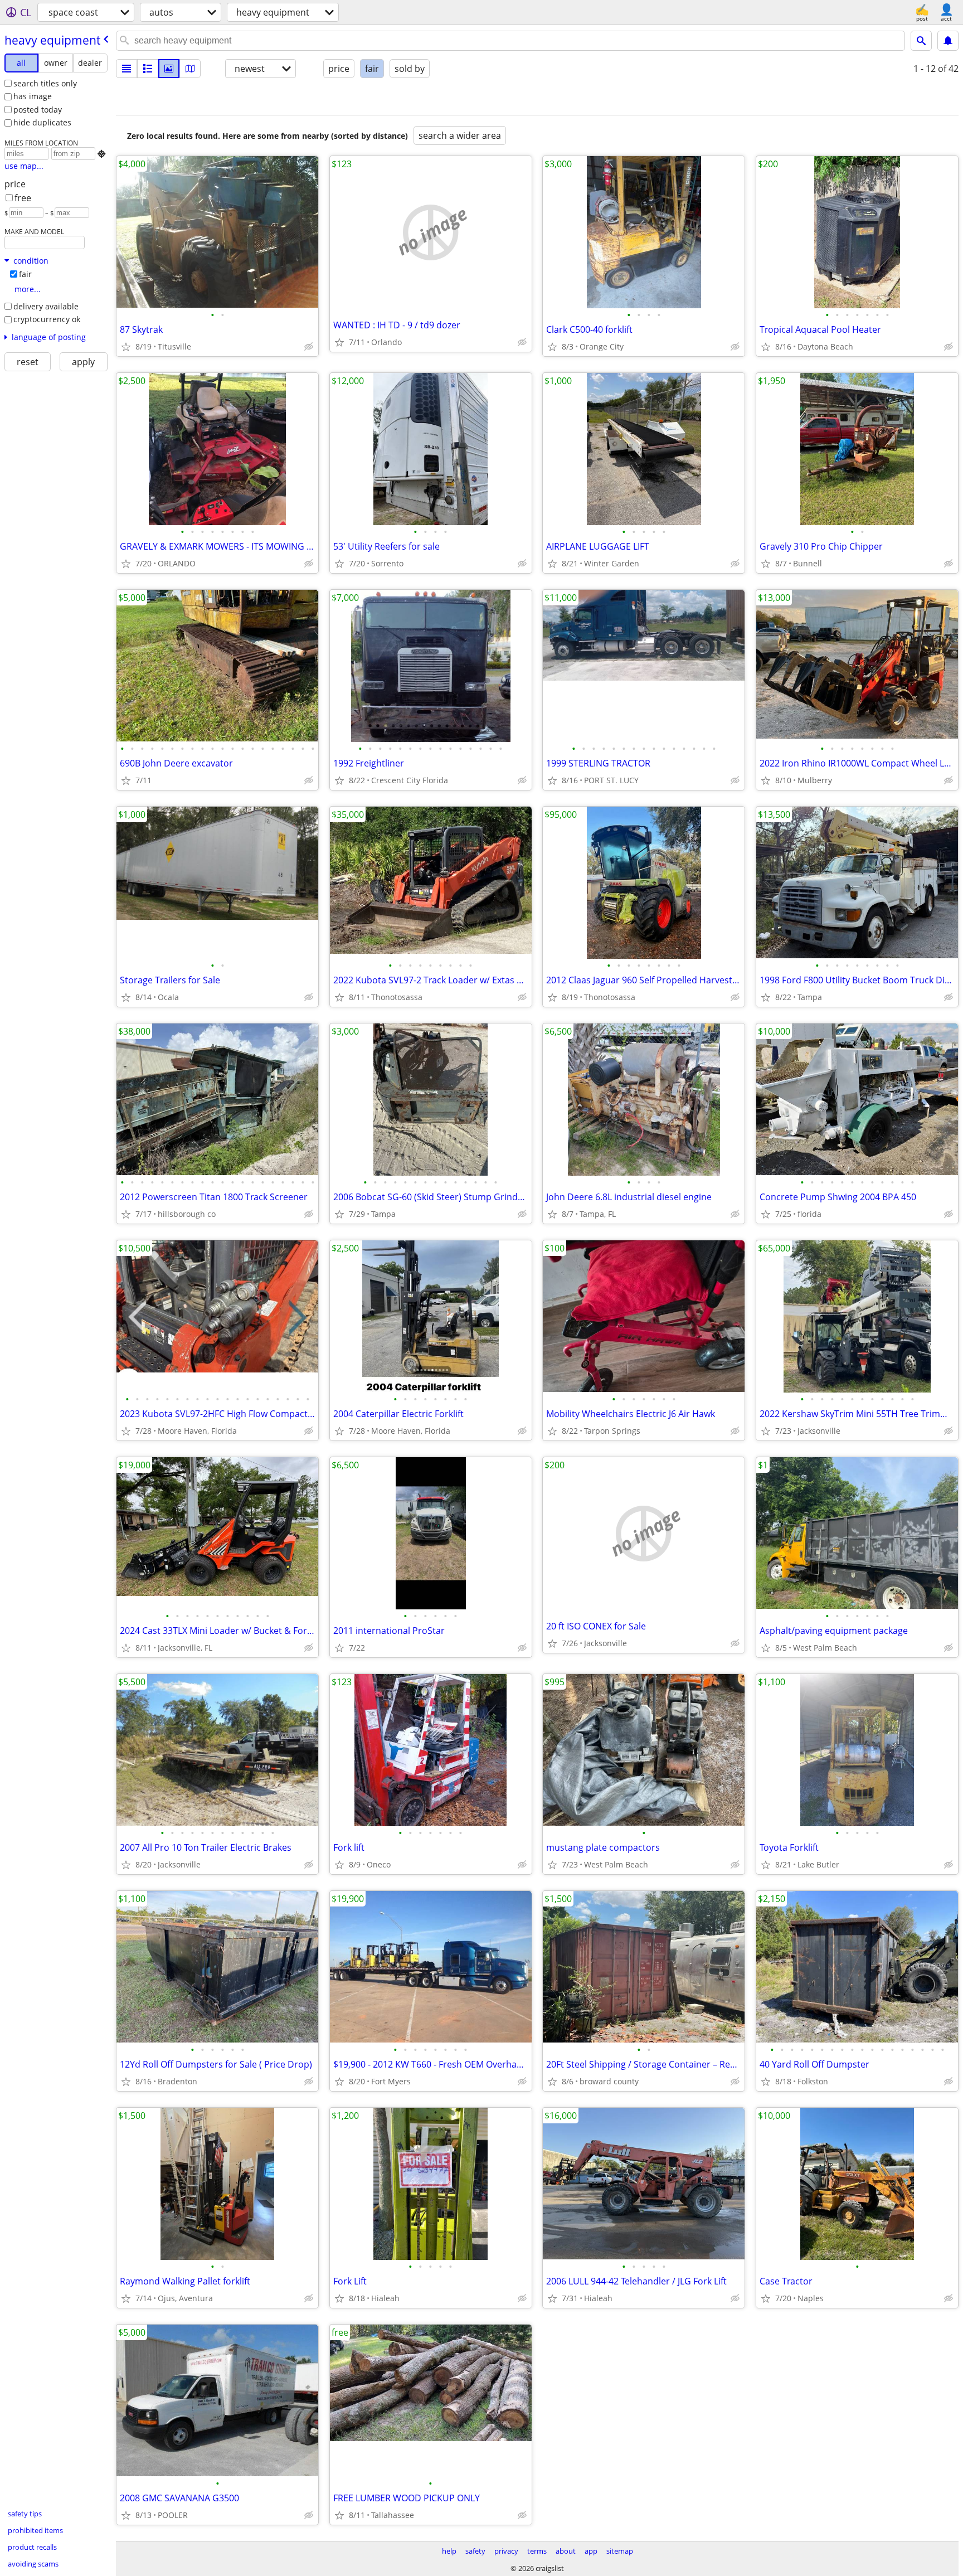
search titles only (45, 83)
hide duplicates (42, 122)
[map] (190, 69)
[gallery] (169, 69)
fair (25, 274)
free (23, 198)
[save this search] (948, 41)
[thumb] (148, 69)
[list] (127, 69)
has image (33, 96)
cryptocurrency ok (47, 319)
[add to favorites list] (126, 347)
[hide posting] (309, 347)
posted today (38, 110)
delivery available (46, 306)
